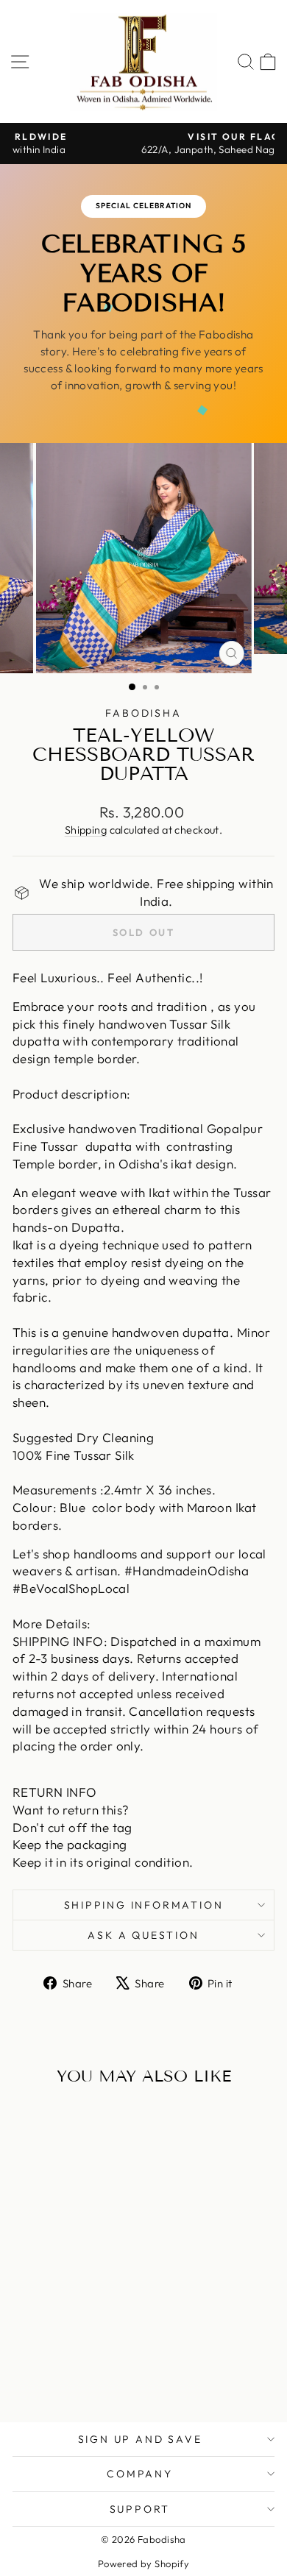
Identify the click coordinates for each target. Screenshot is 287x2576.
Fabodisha (143, 713)
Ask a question (143, 1935)
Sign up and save (140, 2439)
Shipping (86, 830)
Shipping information (144, 1905)
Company (140, 2474)
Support (140, 2509)
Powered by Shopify (144, 2563)
